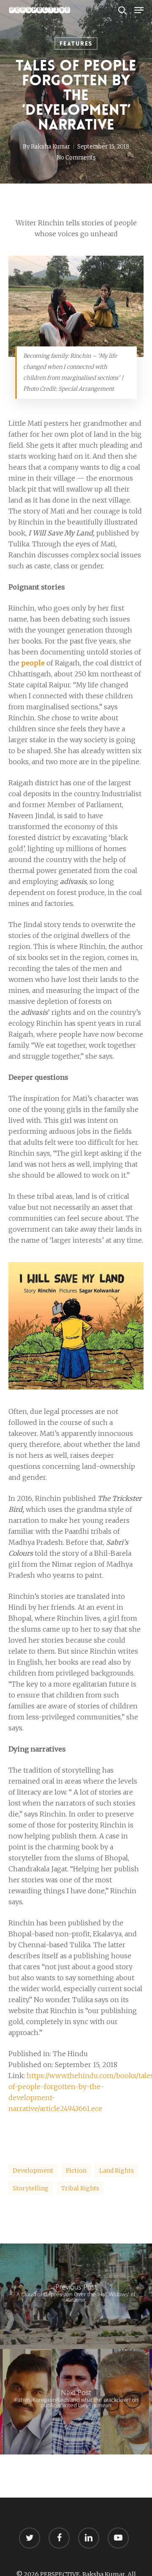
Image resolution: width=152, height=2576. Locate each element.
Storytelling (31, 2188)
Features (76, 43)
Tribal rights (80, 2188)
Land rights (117, 2171)
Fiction (76, 2171)
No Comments (76, 158)
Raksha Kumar (50, 147)
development (33, 2171)
